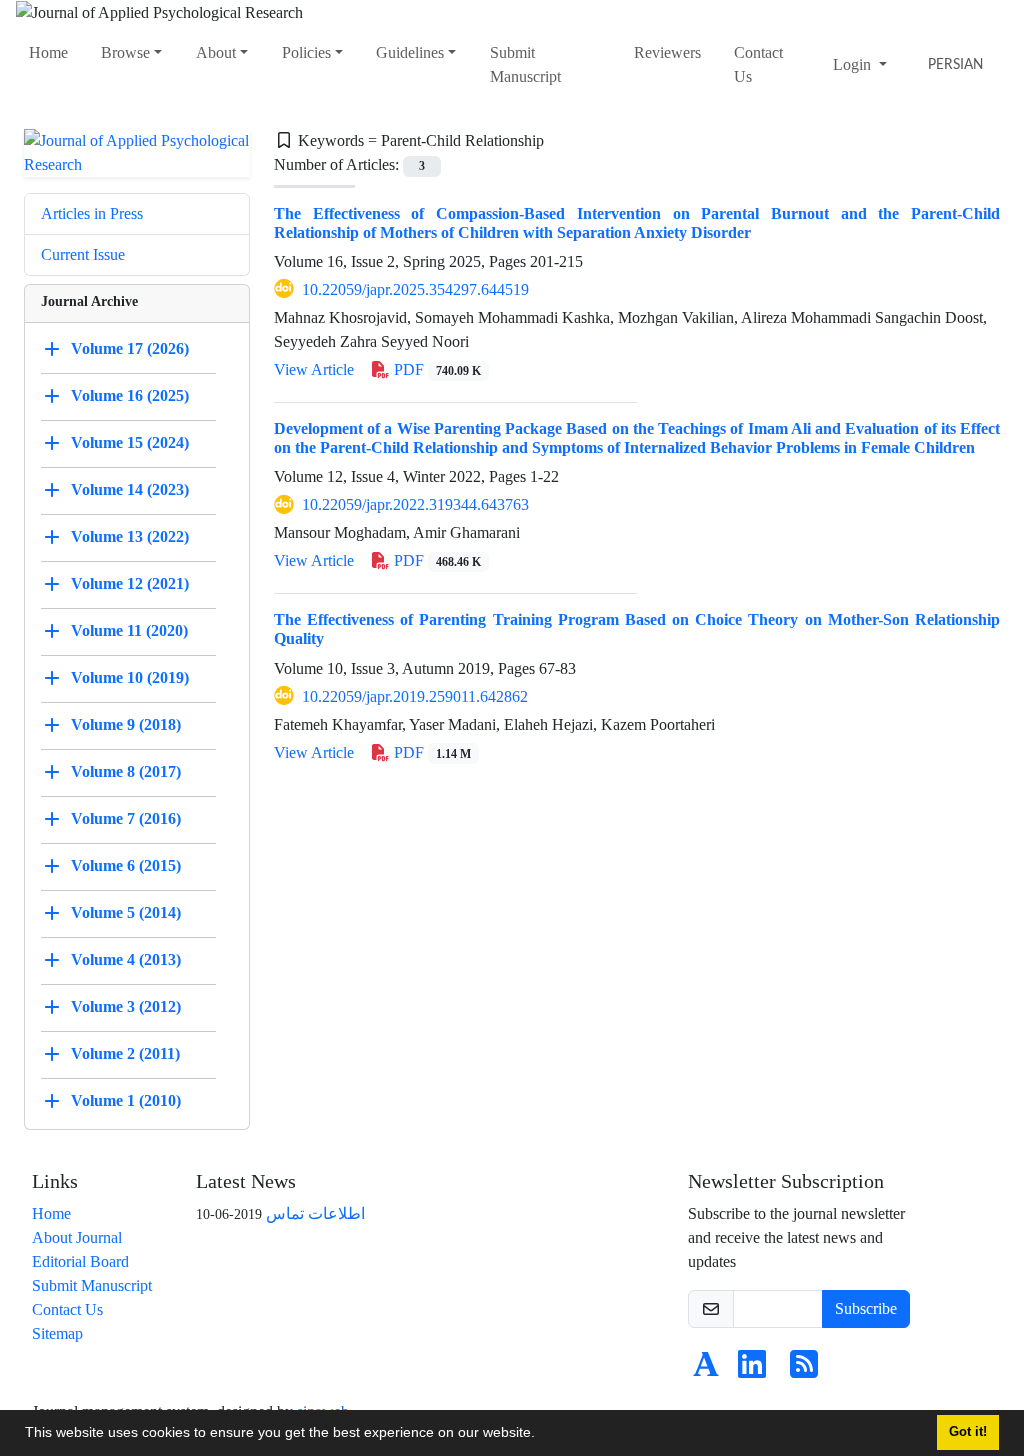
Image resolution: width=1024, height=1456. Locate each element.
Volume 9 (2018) (126, 724)
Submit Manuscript (525, 64)
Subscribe (866, 1308)
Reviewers (667, 52)
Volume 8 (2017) (126, 771)
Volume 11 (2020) (129, 630)
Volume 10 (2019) (130, 677)
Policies (306, 52)
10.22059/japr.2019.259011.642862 (415, 696)
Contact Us (758, 64)
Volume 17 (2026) (130, 348)
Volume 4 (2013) (126, 959)
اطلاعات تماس (315, 1213)
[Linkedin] (752, 1370)
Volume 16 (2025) (130, 395)
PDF (435, 369)
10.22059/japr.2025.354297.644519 (415, 289)
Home (48, 52)
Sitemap (57, 1333)
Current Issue (83, 254)
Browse (125, 52)
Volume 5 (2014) (126, 912)
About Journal (77, 1237)
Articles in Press (92, 213)
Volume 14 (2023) (130, 489)
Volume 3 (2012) (126, 1006)
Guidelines (410, 52)
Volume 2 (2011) (125, 1053)
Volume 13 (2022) (130, 536)
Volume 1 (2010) (126, 1100)
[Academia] (706, 1370)
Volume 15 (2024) (130, 442)
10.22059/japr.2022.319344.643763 (415, 504)
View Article (314, 369)
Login (854, 64)
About (216, 52)
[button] (542, 1435)
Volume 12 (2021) (130, 583)
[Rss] (804, 1370)
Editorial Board (80, 1261)
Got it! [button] (968, 1432)
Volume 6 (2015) (126, 865)
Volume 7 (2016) (126, 818)
